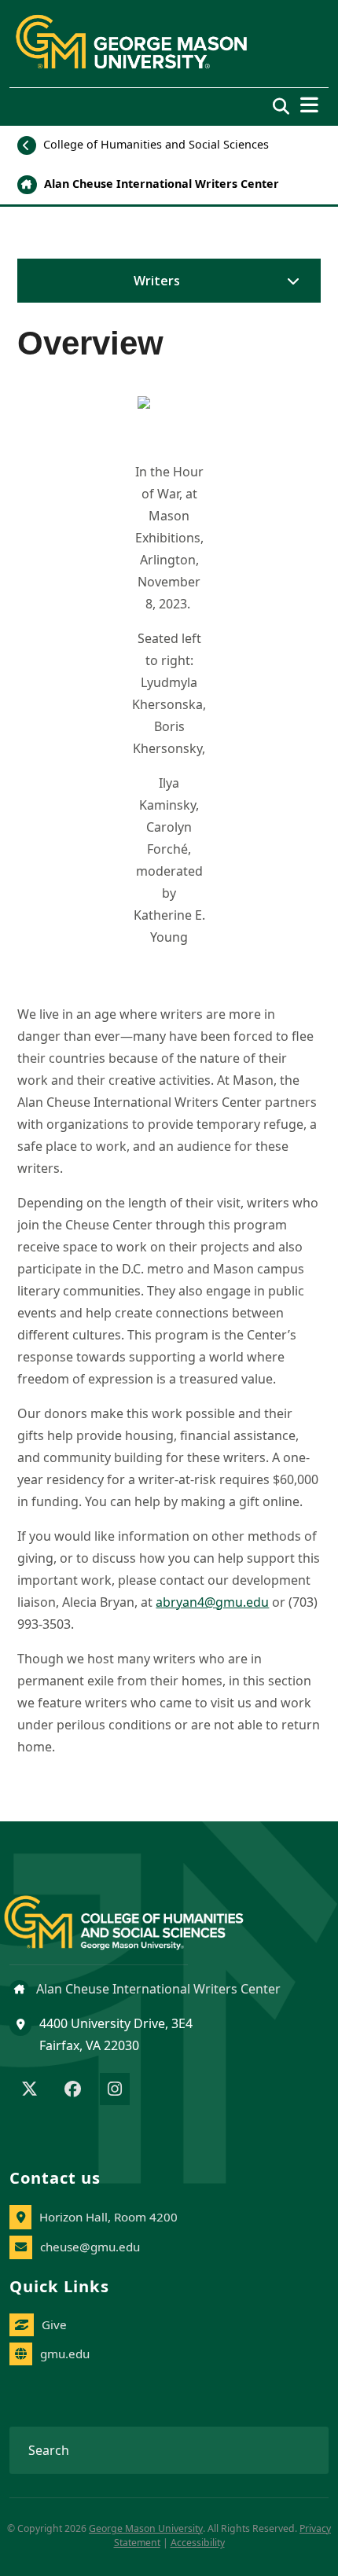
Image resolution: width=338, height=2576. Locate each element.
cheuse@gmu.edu (90, 2247)
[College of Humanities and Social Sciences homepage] (140, 1914)
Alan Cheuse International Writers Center (160, 184)
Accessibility (198, 2543)
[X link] (29, 2090)
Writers (157, 281)
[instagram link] (115, 2090)
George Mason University (146, 2528)
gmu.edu (65, 2354)
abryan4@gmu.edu (212, 1602)
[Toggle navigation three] (309, 105)
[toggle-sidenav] (289, 281)
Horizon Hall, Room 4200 (108, 2217)
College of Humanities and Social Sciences (154, 144)
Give (54, 2324)
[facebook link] (73, 2090)
